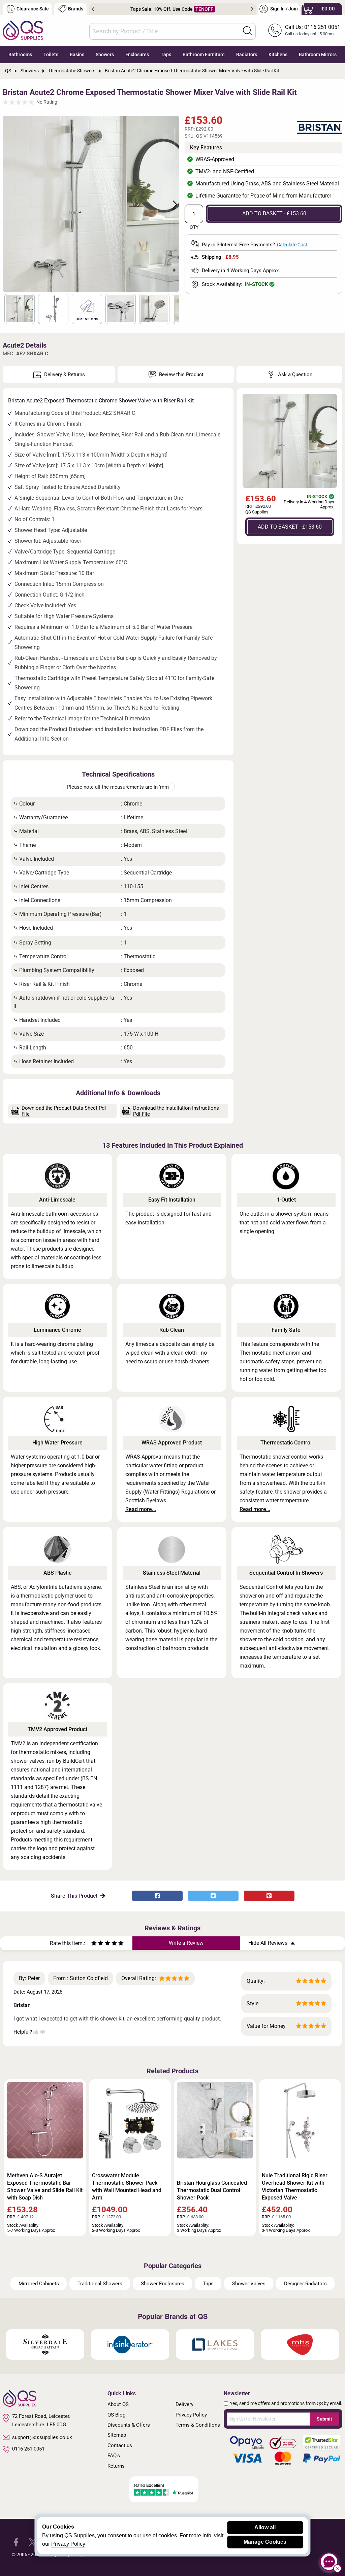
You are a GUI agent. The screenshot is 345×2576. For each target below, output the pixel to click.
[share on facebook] (157, 1896)
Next (252, 9)
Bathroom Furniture (204, 55)
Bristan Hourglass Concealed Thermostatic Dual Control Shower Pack (212, 2190)
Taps (166, 55)
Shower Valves (249, 2284)
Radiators (247, 55)
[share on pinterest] (269, 1896)
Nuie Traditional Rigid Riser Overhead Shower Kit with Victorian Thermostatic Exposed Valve (295, 2187)
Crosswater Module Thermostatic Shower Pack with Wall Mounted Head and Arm (127, 2187)
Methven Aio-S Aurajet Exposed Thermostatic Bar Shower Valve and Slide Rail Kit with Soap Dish (45, 2187)
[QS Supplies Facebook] (16, 2542)
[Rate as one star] (94, 1944)
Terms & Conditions (198, 2425)
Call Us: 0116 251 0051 (313, 27)
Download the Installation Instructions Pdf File (176, 1111)
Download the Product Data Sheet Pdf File (64, 1111)
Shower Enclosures (163, 2284)
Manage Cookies (265, 2542)
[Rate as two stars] (97, 1944)
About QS (118, 2404)
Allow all (265, 2527)
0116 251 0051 (28, 2449)
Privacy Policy (191, 2415)
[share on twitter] (213, 1896)
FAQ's (114, 2456)
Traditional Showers (100, 2284)
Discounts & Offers (129, 2425)
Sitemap (117, 2435)
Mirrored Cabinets (39, 2284)
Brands (76, 9)
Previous (93, 9)
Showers (105, 55)
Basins (77, 55)
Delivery (184, 2404)
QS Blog (116, 2415)
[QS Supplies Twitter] (33, 2542)
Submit (324, 2419)
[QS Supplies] (23, 30)
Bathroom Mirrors (318, 55)
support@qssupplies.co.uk (42, 2437)
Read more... (141, 1509)
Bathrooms (20, 55)
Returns (116, 2466)
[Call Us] (275, 30)
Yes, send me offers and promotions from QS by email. (286, 2403)
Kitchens (278, 55)
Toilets (51, 55)
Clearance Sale (33, 9)
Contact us (120, 2445)
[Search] (248, 31)
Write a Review (186, 1943)
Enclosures (137, 55)
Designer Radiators (305, 2284)
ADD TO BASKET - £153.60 (274, 213)
